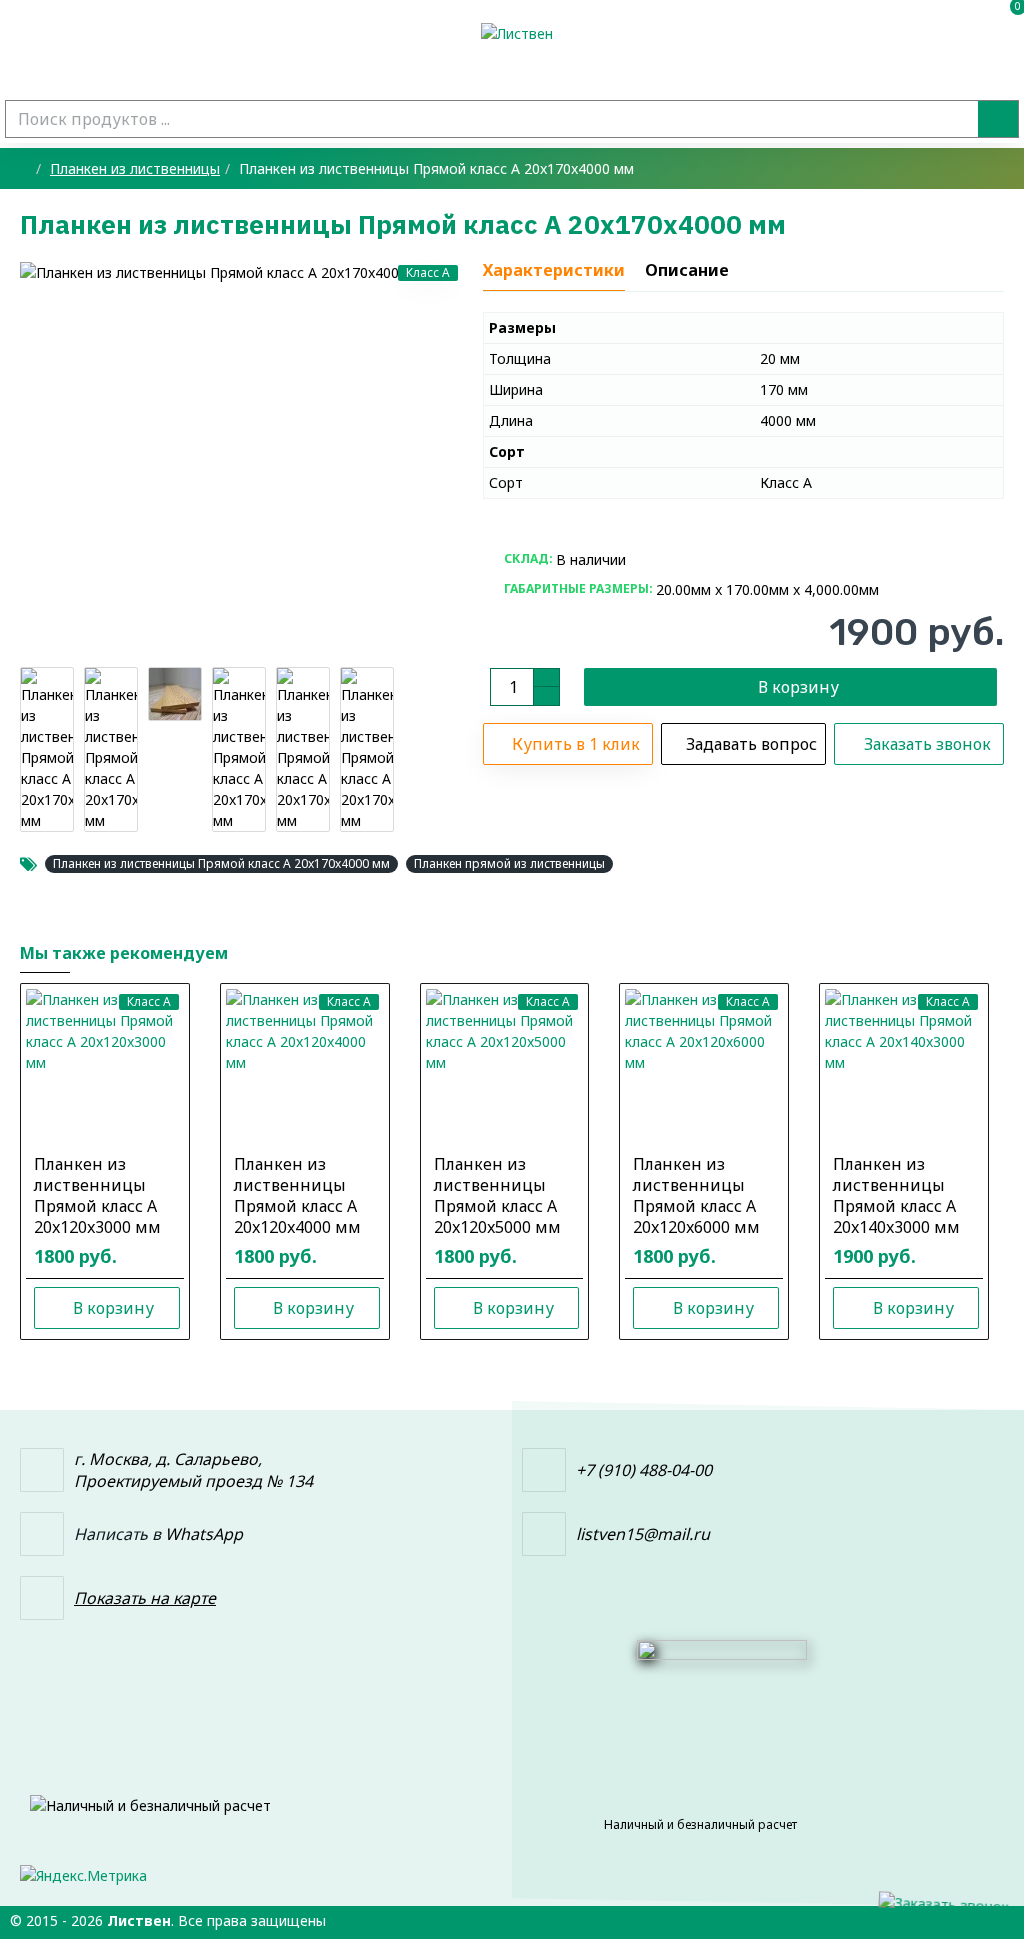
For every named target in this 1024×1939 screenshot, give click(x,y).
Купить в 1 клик (576, 744)
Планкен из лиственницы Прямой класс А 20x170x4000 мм (221, 863)
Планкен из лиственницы (135, 168)
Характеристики (554, 270)
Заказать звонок (927, 744)
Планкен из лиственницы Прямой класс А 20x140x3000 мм (896, 1195)
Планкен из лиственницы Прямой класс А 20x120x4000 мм (297, 1195)
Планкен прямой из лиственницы (509, 863)
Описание (687, 270)
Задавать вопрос (751, 744)
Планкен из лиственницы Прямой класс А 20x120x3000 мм (97, 1195)
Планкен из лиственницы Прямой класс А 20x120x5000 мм (497, 1195)
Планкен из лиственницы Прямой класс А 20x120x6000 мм (696, 1195)
